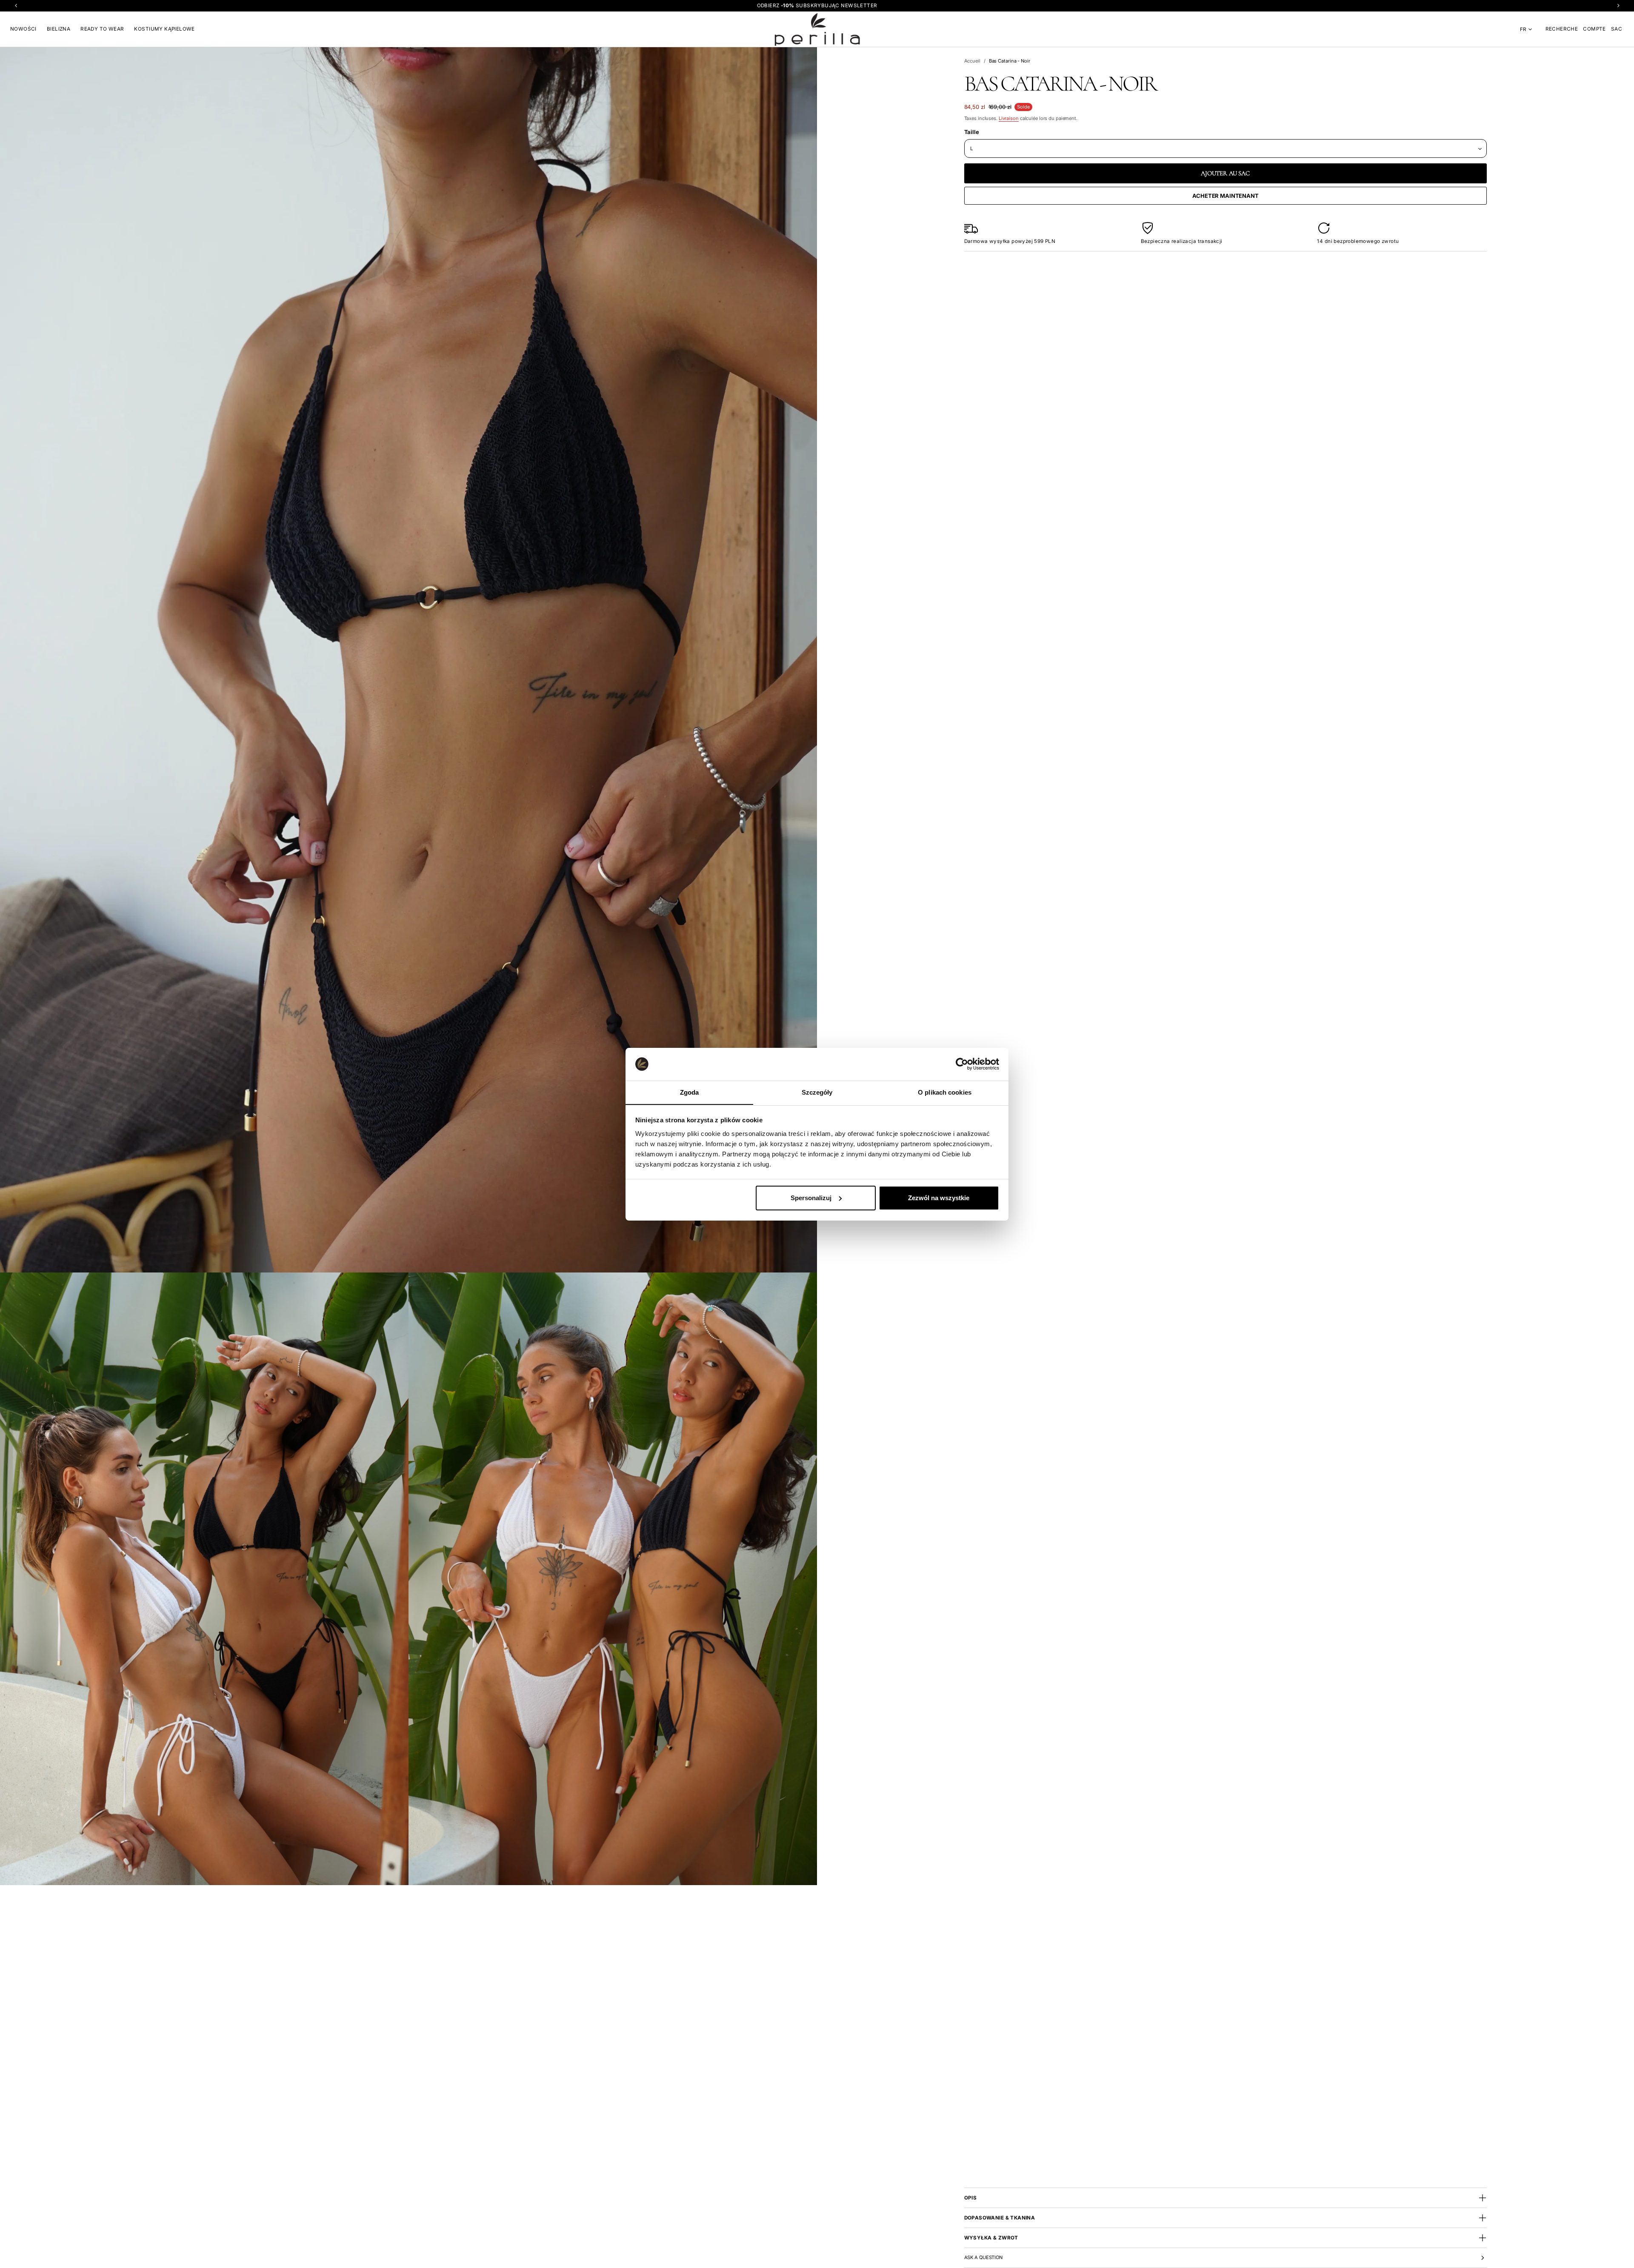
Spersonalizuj (811, 1198)
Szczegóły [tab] (817, 1092)
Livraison (1009, 118)
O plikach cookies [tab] (945, 1092)
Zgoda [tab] (690, 1092)
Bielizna (59, 29)
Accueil (972, 61)
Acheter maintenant (1225, 196)
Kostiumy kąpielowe (164, 29)
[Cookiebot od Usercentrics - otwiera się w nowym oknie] (962, 1064)
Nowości (23, 29)
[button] (1562, 29)
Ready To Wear (102, 29)
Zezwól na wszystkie (939, 1198)
